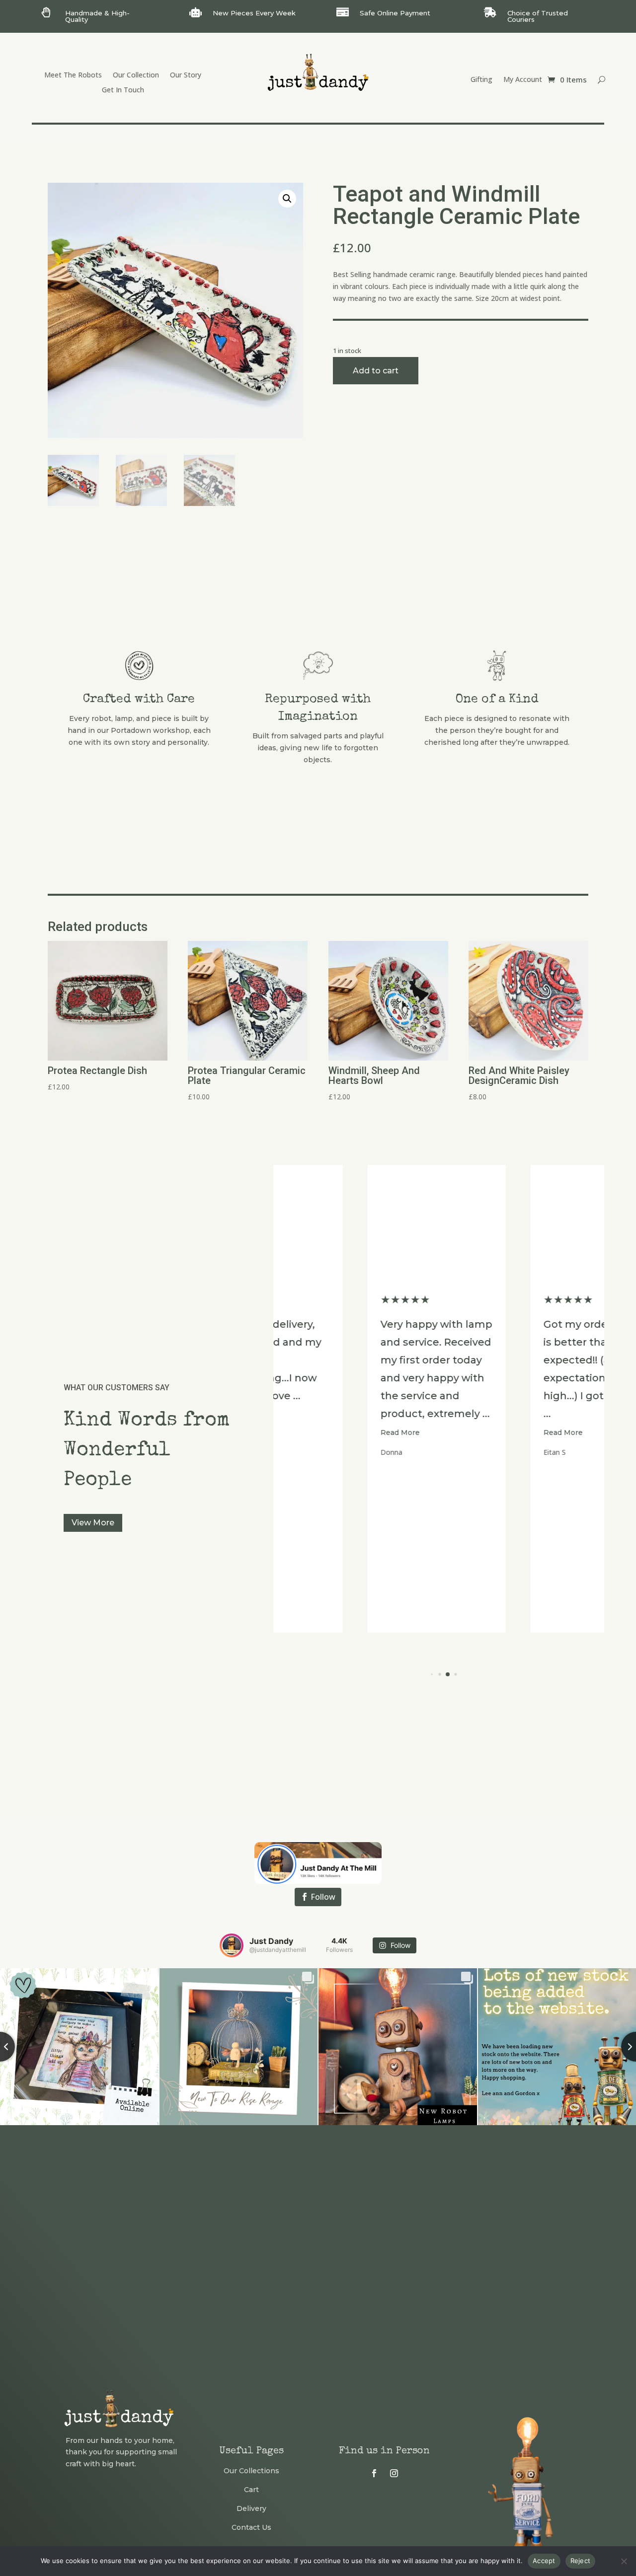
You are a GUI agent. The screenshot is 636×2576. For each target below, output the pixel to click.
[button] (287, 199)
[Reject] (624, 2561)
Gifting (481, 80)
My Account (523, 80)
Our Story (186, 75)
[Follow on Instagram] (394, 2473)
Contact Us (251, 2527)
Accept (544, 2561)
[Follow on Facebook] (374, 2473)
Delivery (251, 2508)
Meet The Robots (73, 75)
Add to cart (376, 371)
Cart (251, 2490)
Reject (581, 2561)
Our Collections (251, 2471)
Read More (321, 1432)
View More (93, 1523)
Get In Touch (123, 90)
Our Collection (136, 75)
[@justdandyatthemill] (232, 1945)
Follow (323, 1897)
